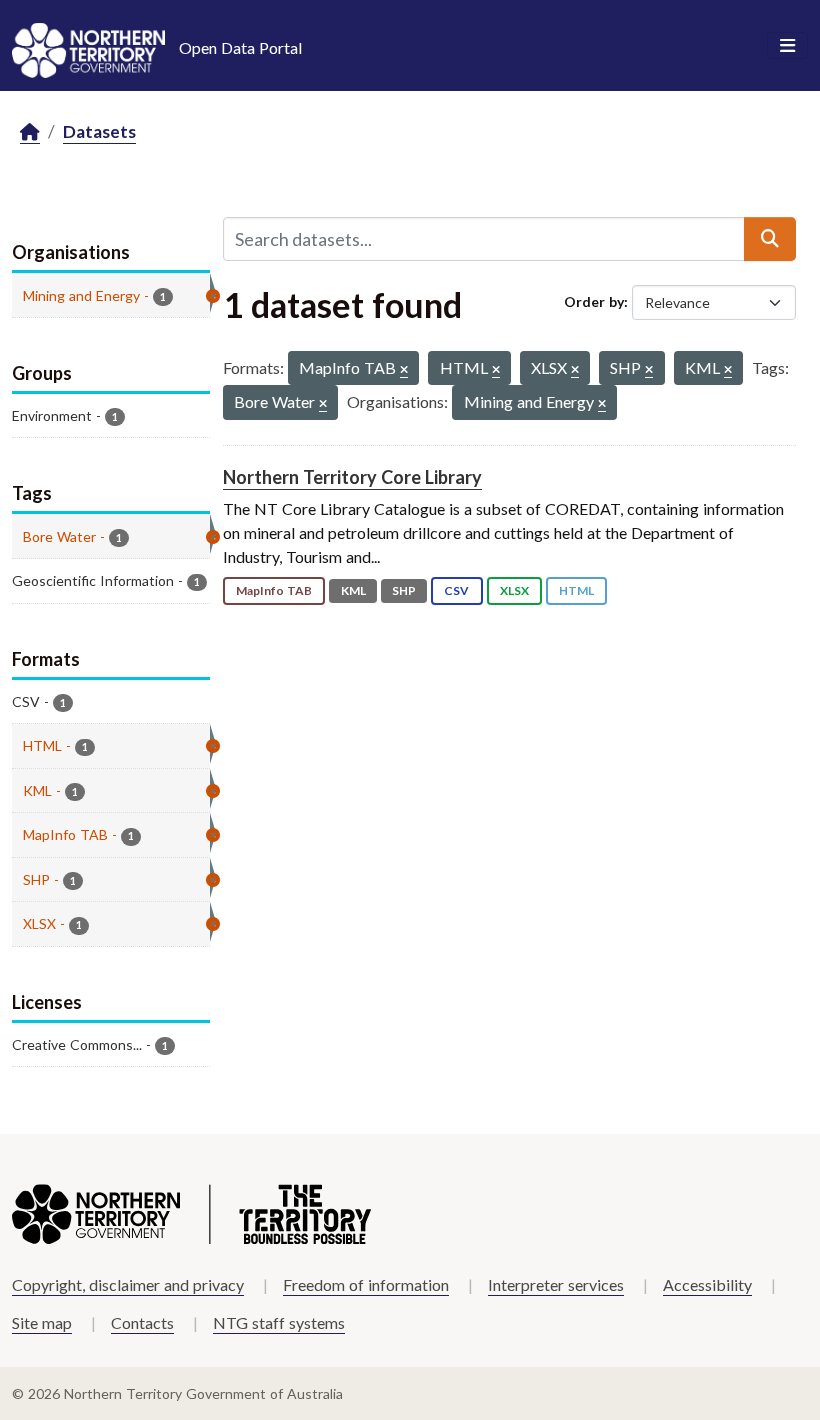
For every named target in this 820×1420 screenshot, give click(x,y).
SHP (404, 590)
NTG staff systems (279, 1322)
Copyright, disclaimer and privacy (128, 1284)
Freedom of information (366, 1284)
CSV (456, 590)
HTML (576, 590)
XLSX (514, 590)
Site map (42, 1322)
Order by (594, 301)
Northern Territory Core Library (352, 477)
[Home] (30, 132)
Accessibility (707, 1284)
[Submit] (770, 239)
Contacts (142, 1322)
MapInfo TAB (274, 590)
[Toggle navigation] (787, 46)
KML (353, 590)
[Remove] (404, 370)
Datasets (99, 131)
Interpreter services (556, 1284)
